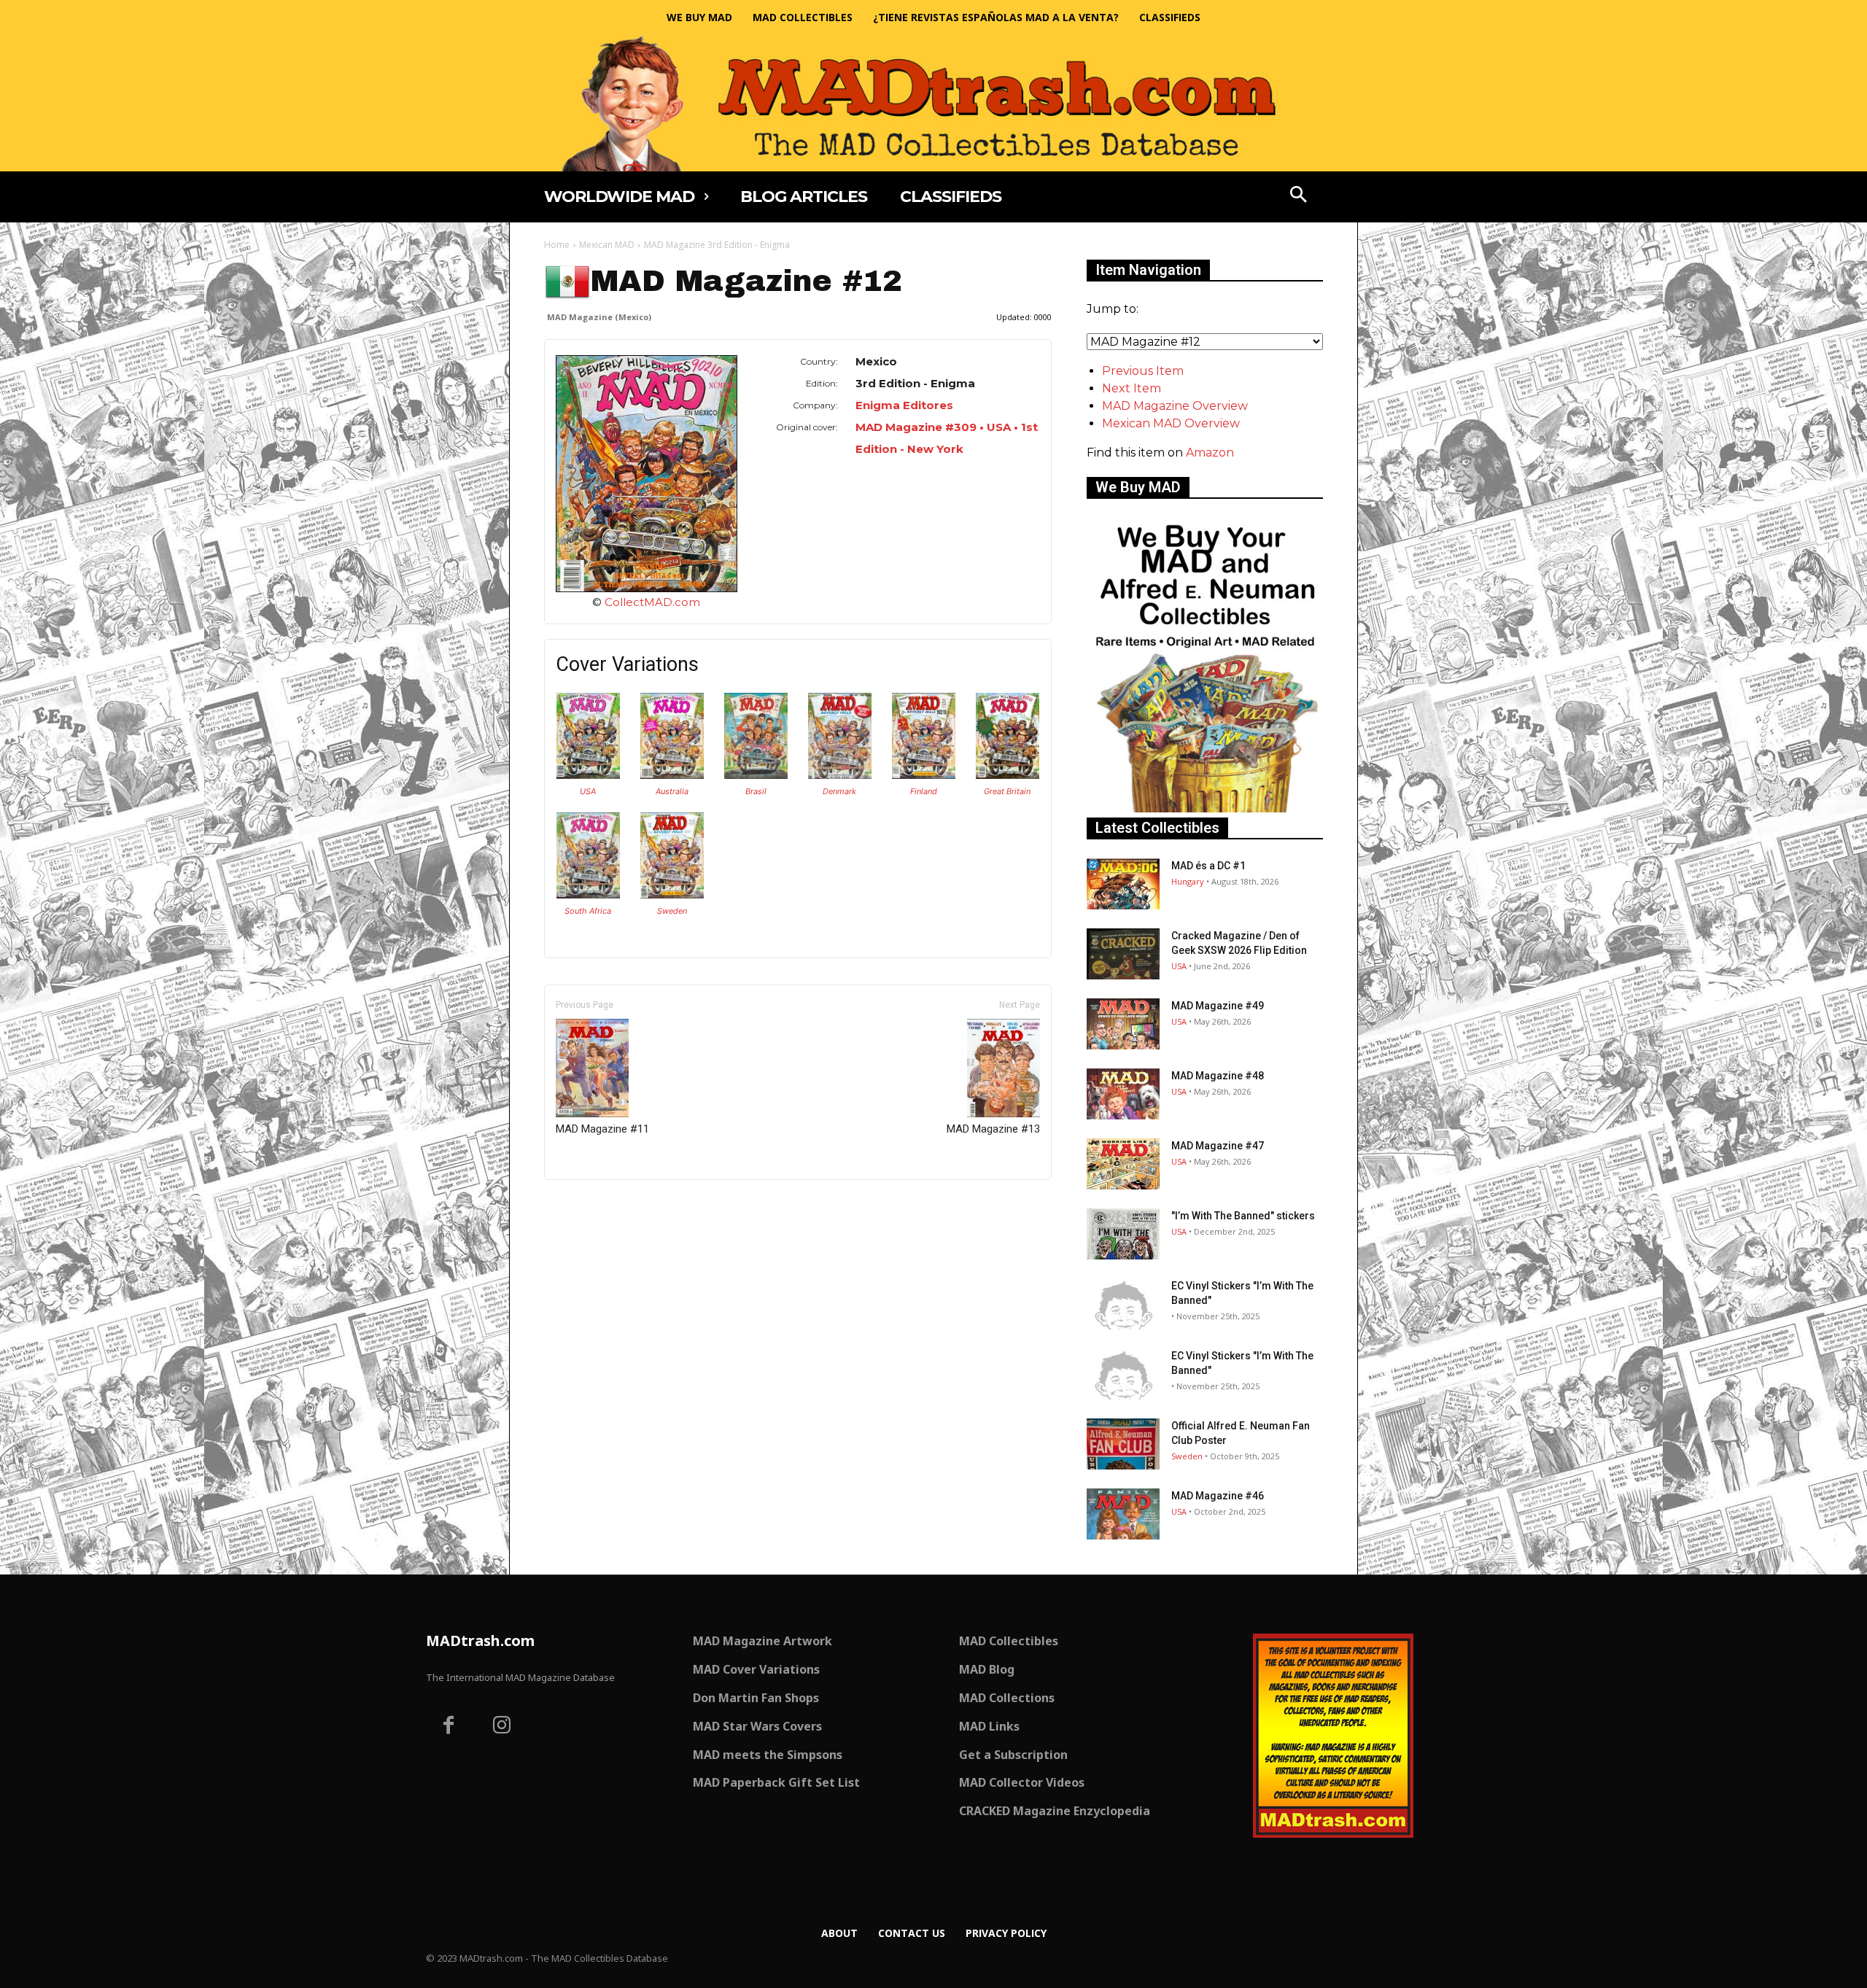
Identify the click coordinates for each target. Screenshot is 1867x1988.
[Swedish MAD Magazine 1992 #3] (672, 894)
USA (588, 791)
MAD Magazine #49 (1218, 1006)
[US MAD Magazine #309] (588, 775)
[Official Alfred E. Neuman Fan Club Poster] (1123, 1444)
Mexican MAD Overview (1171, 423)
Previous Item (1143, 371)
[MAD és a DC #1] (1123, 884)
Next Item (1132, 388)
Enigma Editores (904, 405)
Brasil (756, 791)
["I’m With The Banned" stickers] (1123, 1234)
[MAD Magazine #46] (1123, 1514)
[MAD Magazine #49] (1123, 1024)
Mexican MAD (607, 245)
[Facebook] (449, 1727)
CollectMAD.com (652, 602)
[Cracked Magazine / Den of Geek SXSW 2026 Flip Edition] (1123, 954)
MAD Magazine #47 (1218, 1146)
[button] (1299, 196)
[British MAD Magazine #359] (1008, 775)
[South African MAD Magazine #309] (588, 894)
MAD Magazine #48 (1218, 1076)
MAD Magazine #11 (602, 1129)
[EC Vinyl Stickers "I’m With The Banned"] (1123, 1304)
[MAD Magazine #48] (1123, 1094)
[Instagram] (502, 1727)
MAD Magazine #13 (993, 1129)
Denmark (839, 791)
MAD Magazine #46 (1218, 1496)
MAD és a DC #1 (1208, 866)
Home (557, 245)
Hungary (1188, 881)
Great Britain (1007, 791)
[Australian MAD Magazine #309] (672, 775)
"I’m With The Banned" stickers (1243, 1216)
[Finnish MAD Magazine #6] (924, 775)
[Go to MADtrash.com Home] (933, 103)
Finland (924, 791)
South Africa (588, 911)
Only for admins (595, 1204)
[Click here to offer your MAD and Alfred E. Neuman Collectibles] (1205, 808)
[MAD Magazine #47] (1123, 1164)
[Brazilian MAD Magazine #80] (756, 775)
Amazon (1210, 453)
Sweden (672, 911)
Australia (672, 791)
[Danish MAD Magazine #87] (840, 775)
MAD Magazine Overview (1175, 406)
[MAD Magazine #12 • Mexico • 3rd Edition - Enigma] (647, 474)
